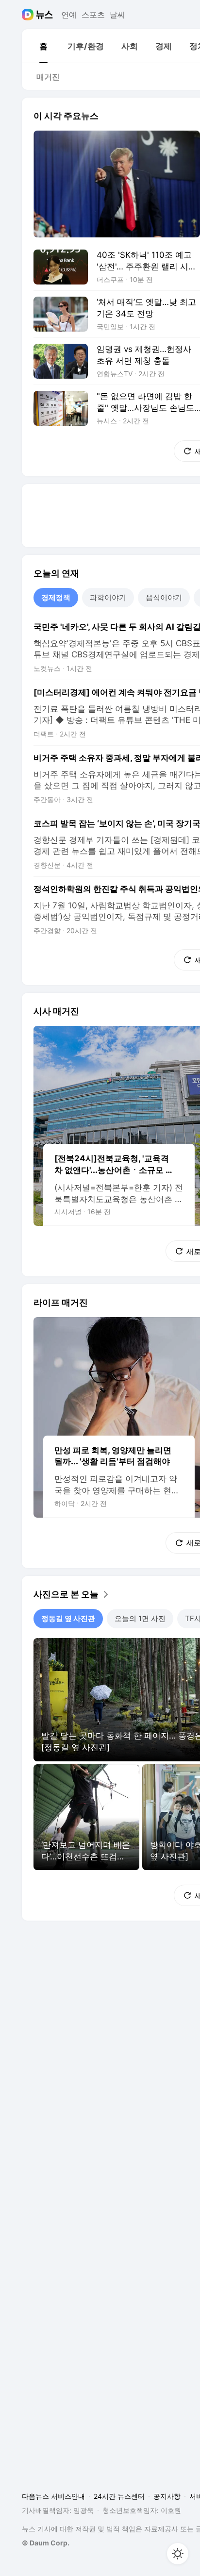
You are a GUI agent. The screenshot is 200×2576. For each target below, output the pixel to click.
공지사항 (167, 2496)
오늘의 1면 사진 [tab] (140, 1618)
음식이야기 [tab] (164, 597)
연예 (69, 15)
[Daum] (29, 15)
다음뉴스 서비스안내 (53, 2496)
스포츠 (93, 15)
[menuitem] (43, 46)
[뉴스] (44, 15)
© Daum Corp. (46, 2543)
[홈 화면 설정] (178, 2554)
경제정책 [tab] (56, 597)
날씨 (117, 15)
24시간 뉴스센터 (119, 2496)
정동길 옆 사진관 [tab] (68, 1618)
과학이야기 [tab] (108, 597)
